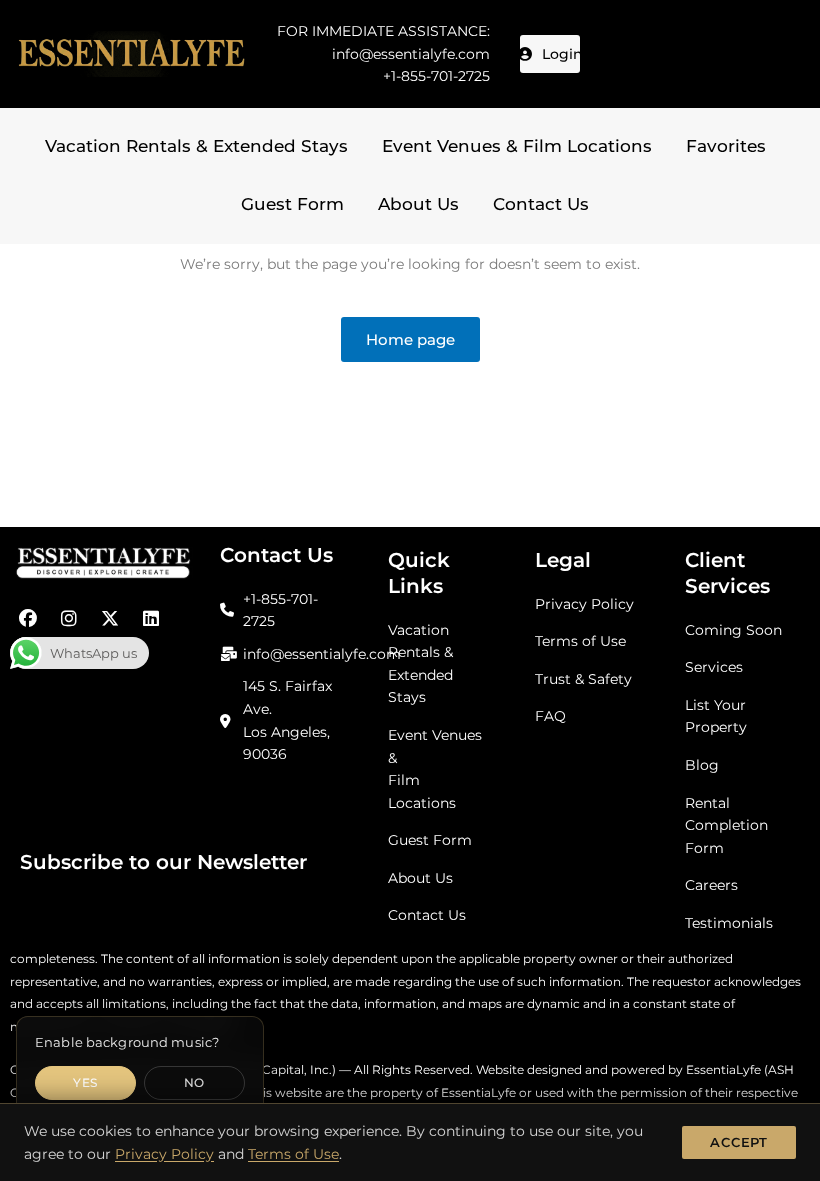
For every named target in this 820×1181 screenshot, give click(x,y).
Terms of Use (293, 1154)
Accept (739, 1142)
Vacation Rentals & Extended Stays (196, 146)
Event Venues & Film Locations (517, 146)
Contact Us (541, 204)
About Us (418, 204)
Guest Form (292, 204)
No (194, 1082)
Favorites (726, 146)
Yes (85, 1082)
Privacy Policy (164, 1154)
